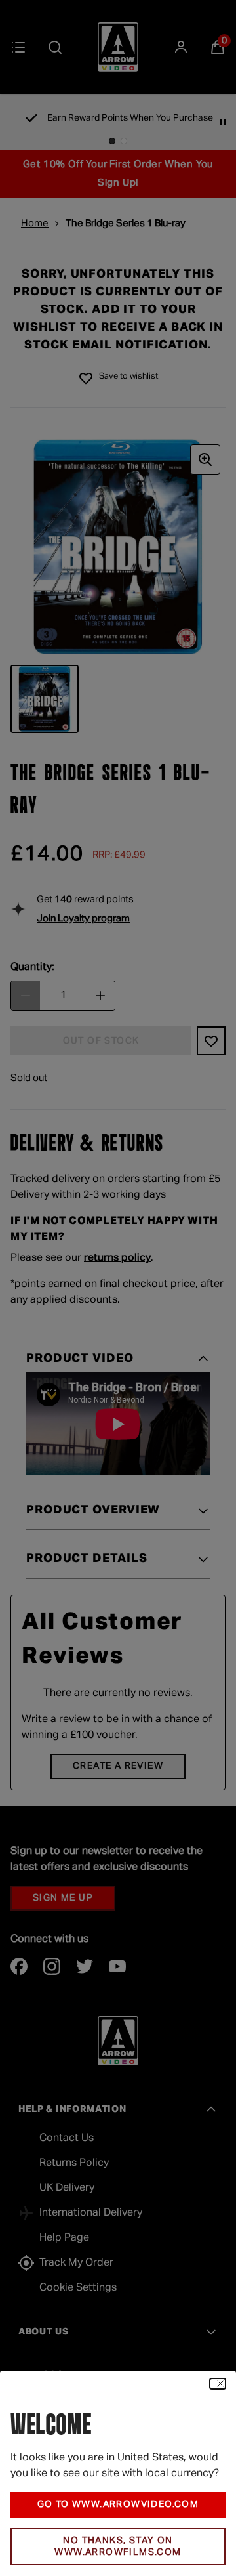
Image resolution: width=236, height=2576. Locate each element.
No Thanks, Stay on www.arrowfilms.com (118, 2547)
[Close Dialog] (218, 2384)
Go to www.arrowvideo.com (118, 2504)
